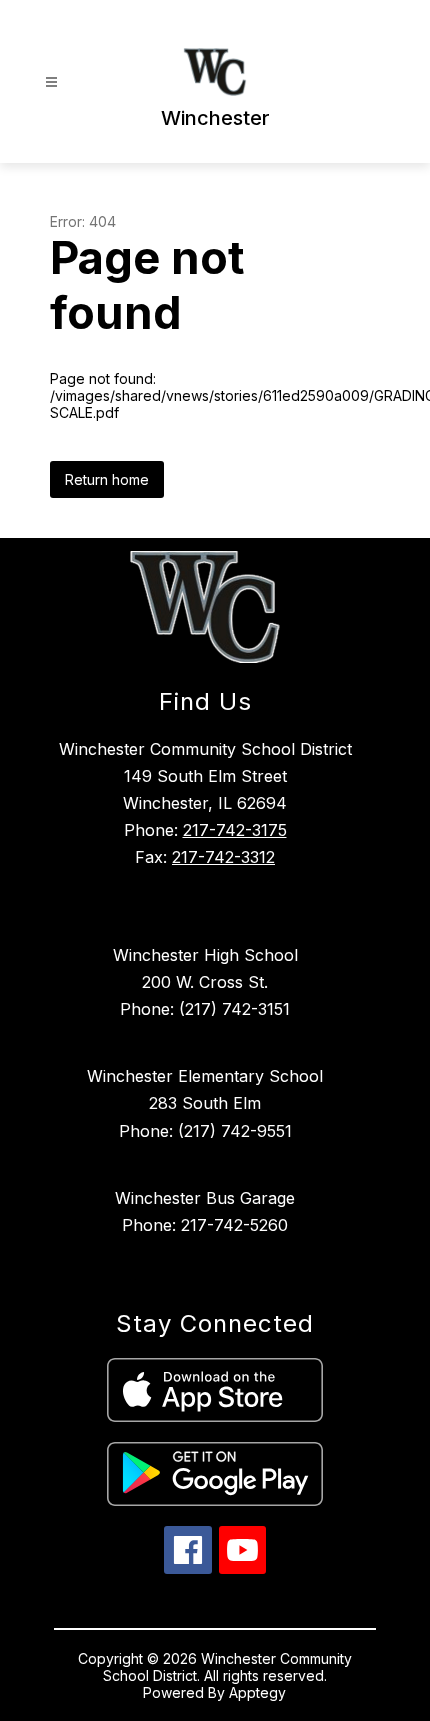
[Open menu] (51, 82)
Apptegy (257, 1692)
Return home (107, 479)
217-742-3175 (235, 830)
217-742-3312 (223, 857)
